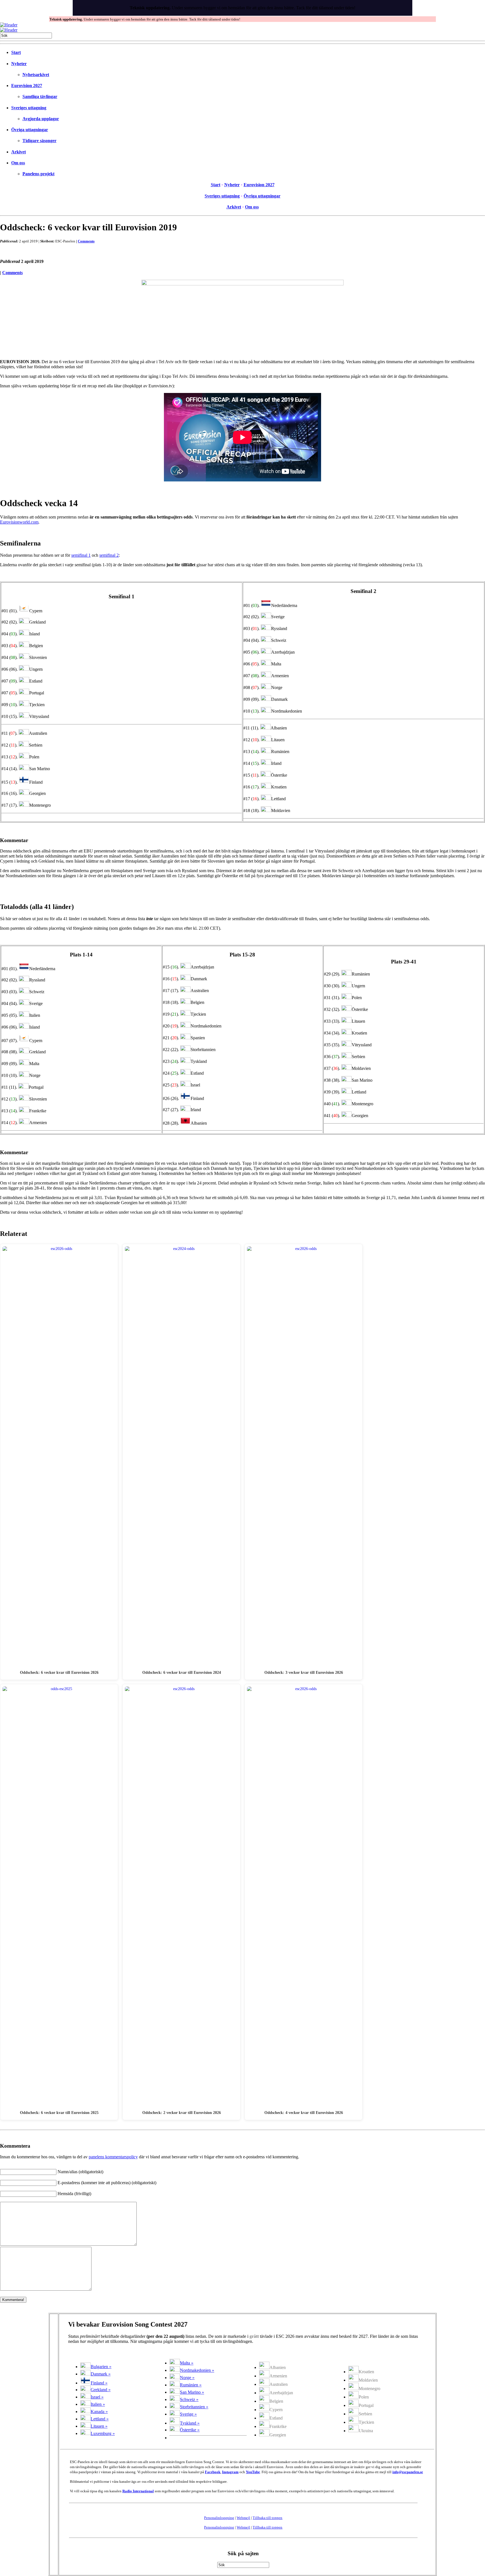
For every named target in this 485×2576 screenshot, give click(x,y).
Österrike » (190, 2430)
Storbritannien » (194, 2407)
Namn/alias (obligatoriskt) (80, 2172)
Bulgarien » (101, 2367)
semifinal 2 (109, 555)
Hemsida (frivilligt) (74, 2194)
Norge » (187, 2378)
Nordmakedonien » (197, 2370)
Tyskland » (190, 2423)
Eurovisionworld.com (19, 522)
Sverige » (188, 2414)
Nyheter (19, 64)
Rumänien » (191, 2385)
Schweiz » (189, 2399)
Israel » (97, 2397)
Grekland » (101, 2390)
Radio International (138, 2491)
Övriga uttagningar (30, 130)
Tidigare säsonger (39, 141)
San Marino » (192, 2392)
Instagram (230, 2472)
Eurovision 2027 (27, 86)
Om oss (18, 163)
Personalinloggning (219, 2518)
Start (16, 52)
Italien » (98, 2404)
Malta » (187, 2363)
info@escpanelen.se (408, 2472)
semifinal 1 (81, 555)
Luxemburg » (103, 2433)
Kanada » (99, 2412)
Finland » (99, 2383)
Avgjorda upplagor (41, 119)
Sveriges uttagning (29, 108)
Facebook (213, 2472)
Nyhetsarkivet (36, 75)
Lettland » (100, 2419)
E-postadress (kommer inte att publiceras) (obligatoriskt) (107, 2183)
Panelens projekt (38, 174)
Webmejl (243, 2518)
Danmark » (101, 2374)
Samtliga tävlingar (40, 96)
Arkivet (19, 152)
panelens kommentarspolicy (113, 2157)
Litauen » (99, 2426)
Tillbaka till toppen (267, 2518)
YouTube (253, 2472)
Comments (86, 241)
